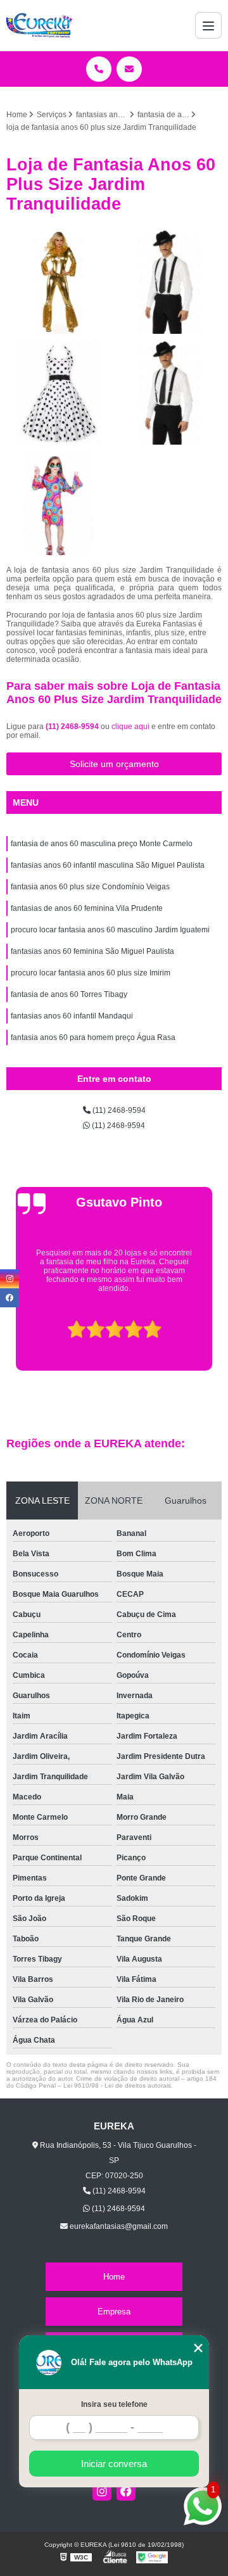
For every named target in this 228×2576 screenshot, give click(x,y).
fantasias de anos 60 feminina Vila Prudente (87, 908)
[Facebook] (126, 2491)
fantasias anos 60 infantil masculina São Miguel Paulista (108, 865)
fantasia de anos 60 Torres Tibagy (69, 994)
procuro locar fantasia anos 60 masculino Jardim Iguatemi (110, 930)
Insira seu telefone (114, 2404)
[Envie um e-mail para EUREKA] (129, 69)
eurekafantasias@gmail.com (118, 2226)
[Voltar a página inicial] (40, 25)
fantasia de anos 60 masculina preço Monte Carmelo (102, 844)
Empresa (114, 2312)
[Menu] (208, 25)
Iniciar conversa (114, 2464)
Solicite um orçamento (114, 764)
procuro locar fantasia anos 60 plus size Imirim (91, 973)
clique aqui (130, 726)
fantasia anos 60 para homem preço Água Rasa (93, 1037)
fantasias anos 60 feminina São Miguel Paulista (92, 951)
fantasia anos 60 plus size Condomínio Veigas (90, 887)
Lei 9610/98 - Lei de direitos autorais (117, 2085)
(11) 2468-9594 (73, 726)
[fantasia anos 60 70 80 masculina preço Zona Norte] (169, 282)
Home (114, 2277)
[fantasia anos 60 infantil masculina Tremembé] (59, 504)
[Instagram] (102, 2491)
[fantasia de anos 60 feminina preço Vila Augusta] (59, 282)
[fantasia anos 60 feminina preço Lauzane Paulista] (59, 393)
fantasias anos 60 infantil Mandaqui (72, 1016)
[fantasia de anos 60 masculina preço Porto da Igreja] (169, 393)
